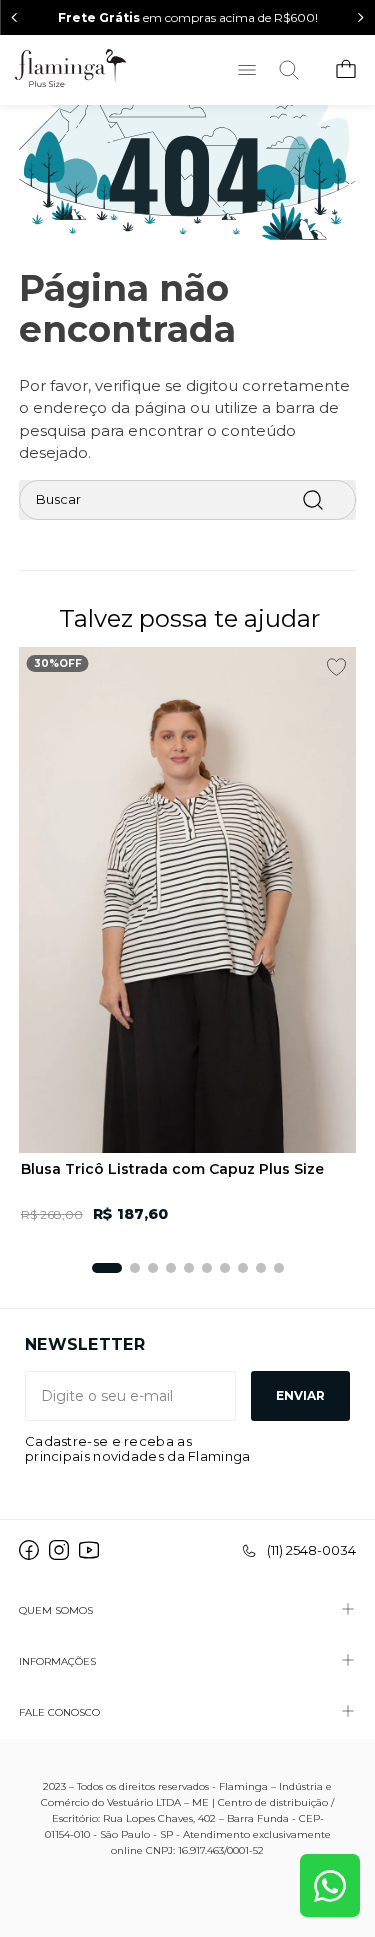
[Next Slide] (360, 17)
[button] (107, 1268)
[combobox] (188, 500)
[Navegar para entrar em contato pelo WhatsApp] (330, 1885)
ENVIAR (300, 1395)
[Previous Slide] (14, 17)
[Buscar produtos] (313, 500)
